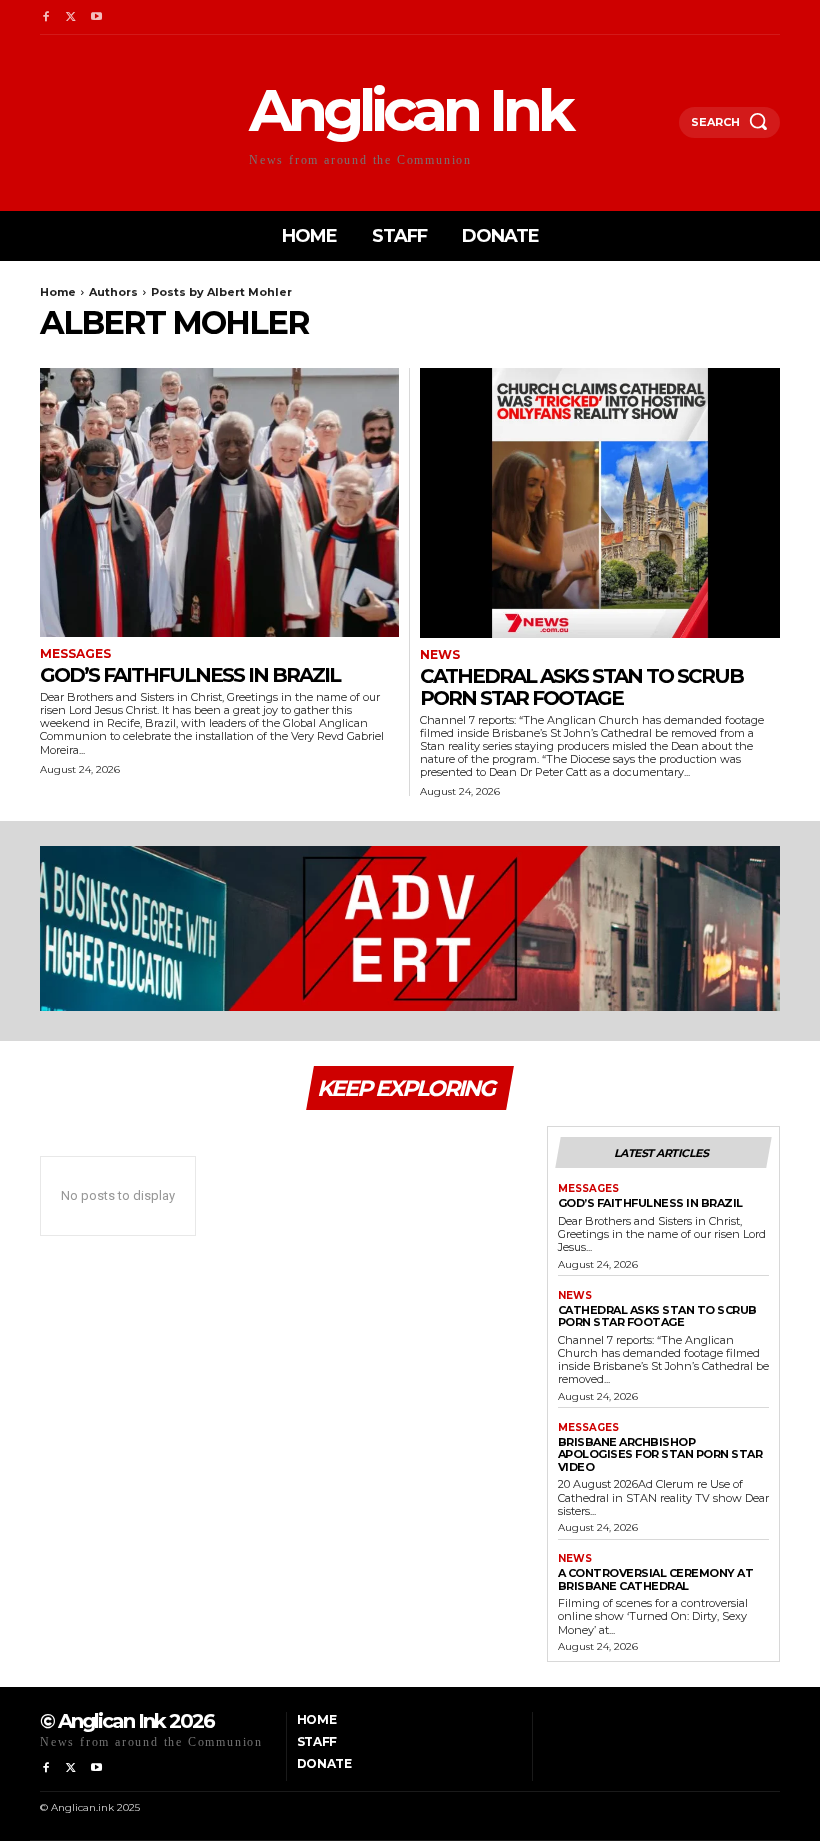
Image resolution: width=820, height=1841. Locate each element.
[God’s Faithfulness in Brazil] (219, 502)
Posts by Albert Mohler (221, 292)
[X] (70, 17)
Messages (75, 654)
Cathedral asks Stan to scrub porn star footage (581, 687)
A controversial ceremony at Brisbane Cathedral (656, 1579)
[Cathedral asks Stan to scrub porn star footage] (600, 503)
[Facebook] (45, 17)
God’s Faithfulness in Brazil (190, 675)
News (440, 655)
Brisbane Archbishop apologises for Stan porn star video (660, 1454)
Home (58, 292)
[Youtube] (96, 17)
